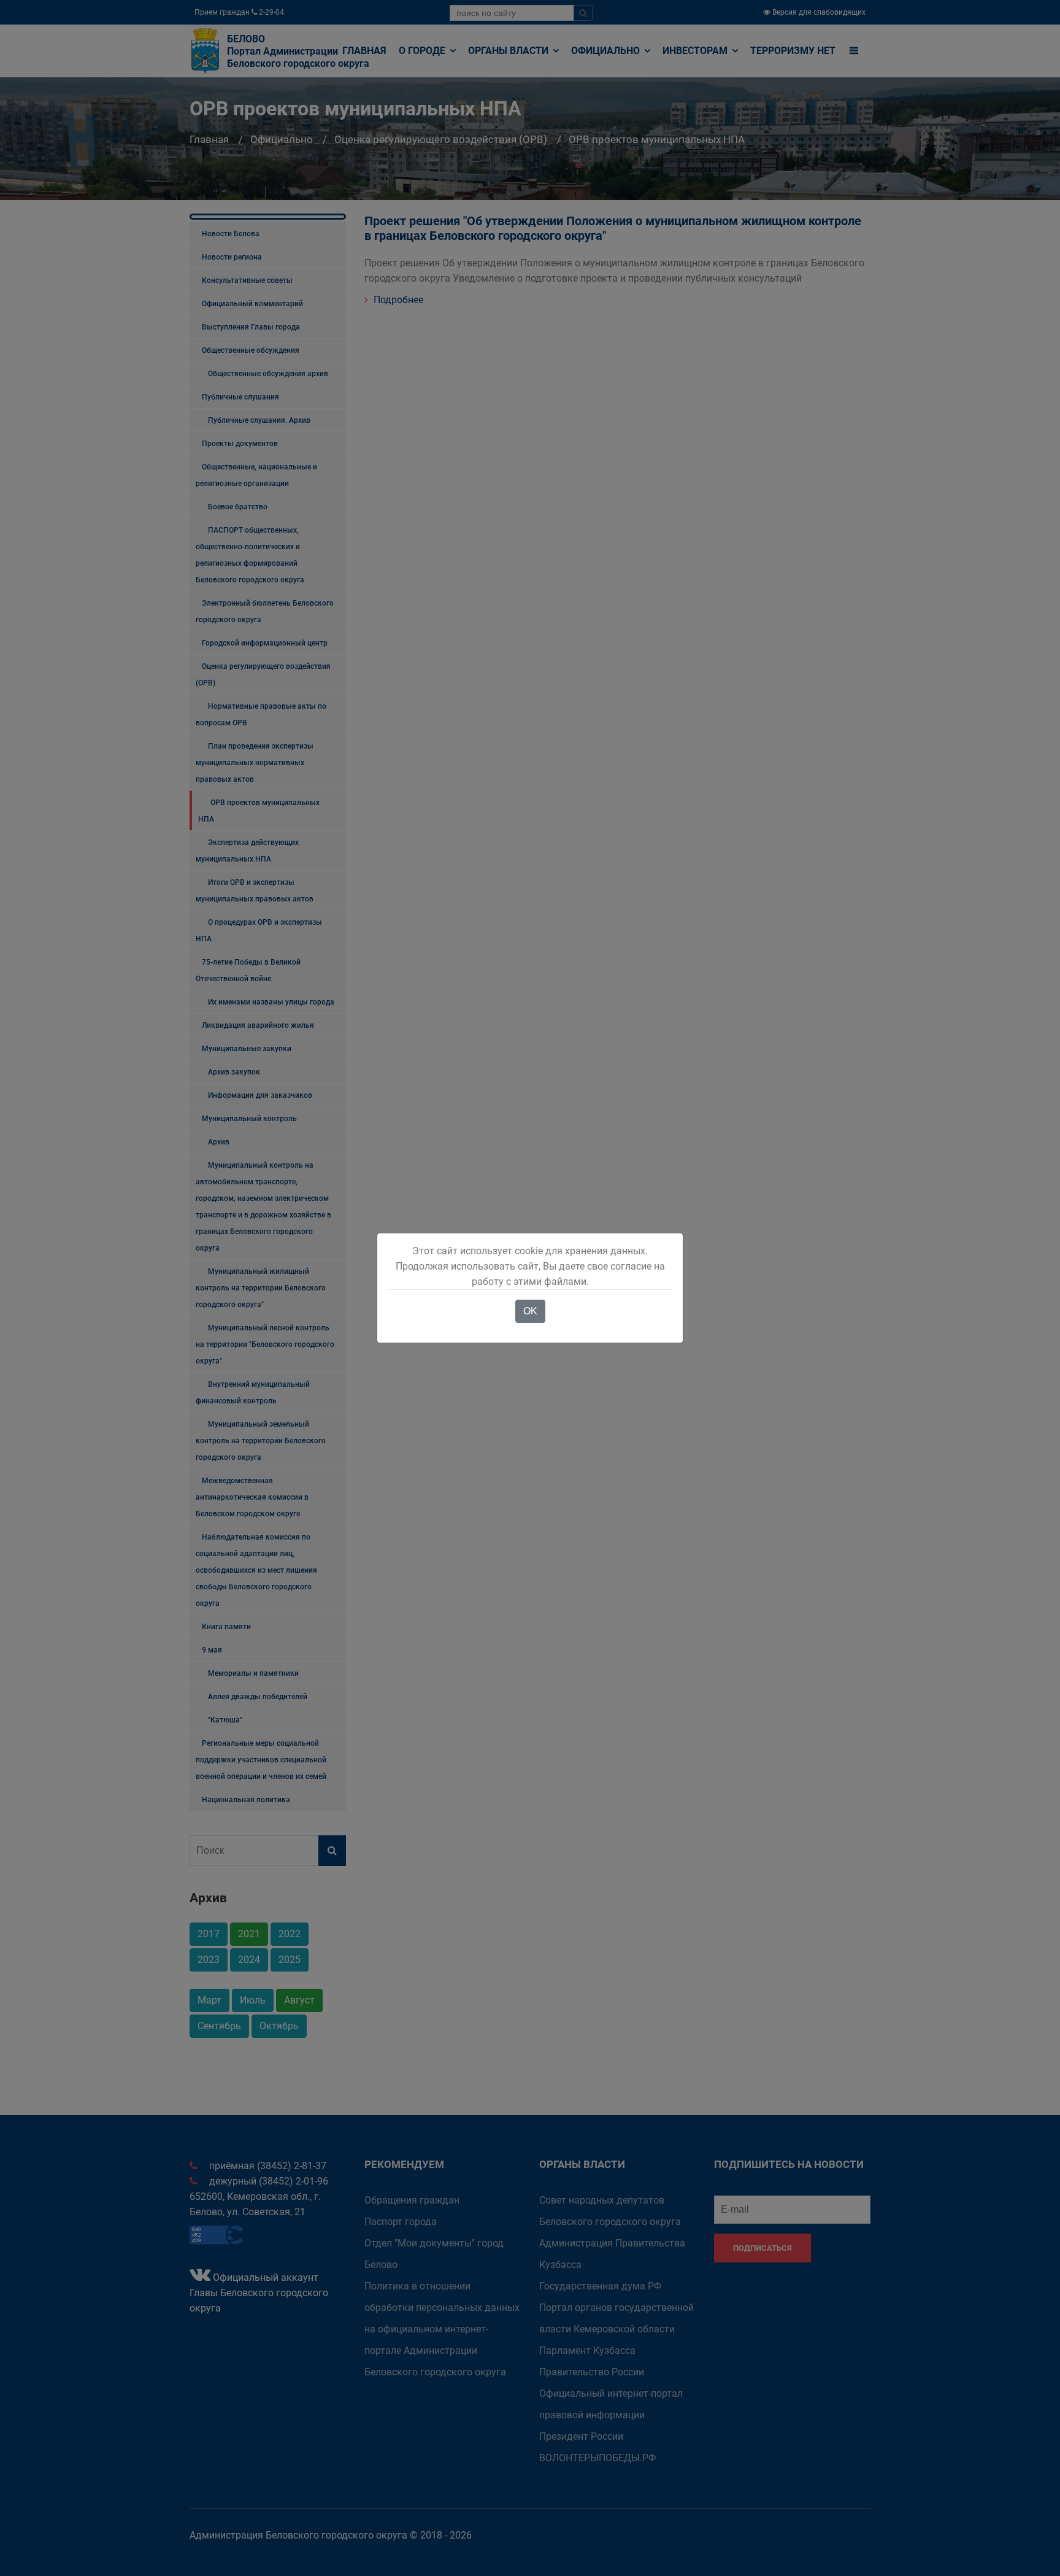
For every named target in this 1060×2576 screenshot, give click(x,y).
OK (530, 1311)
